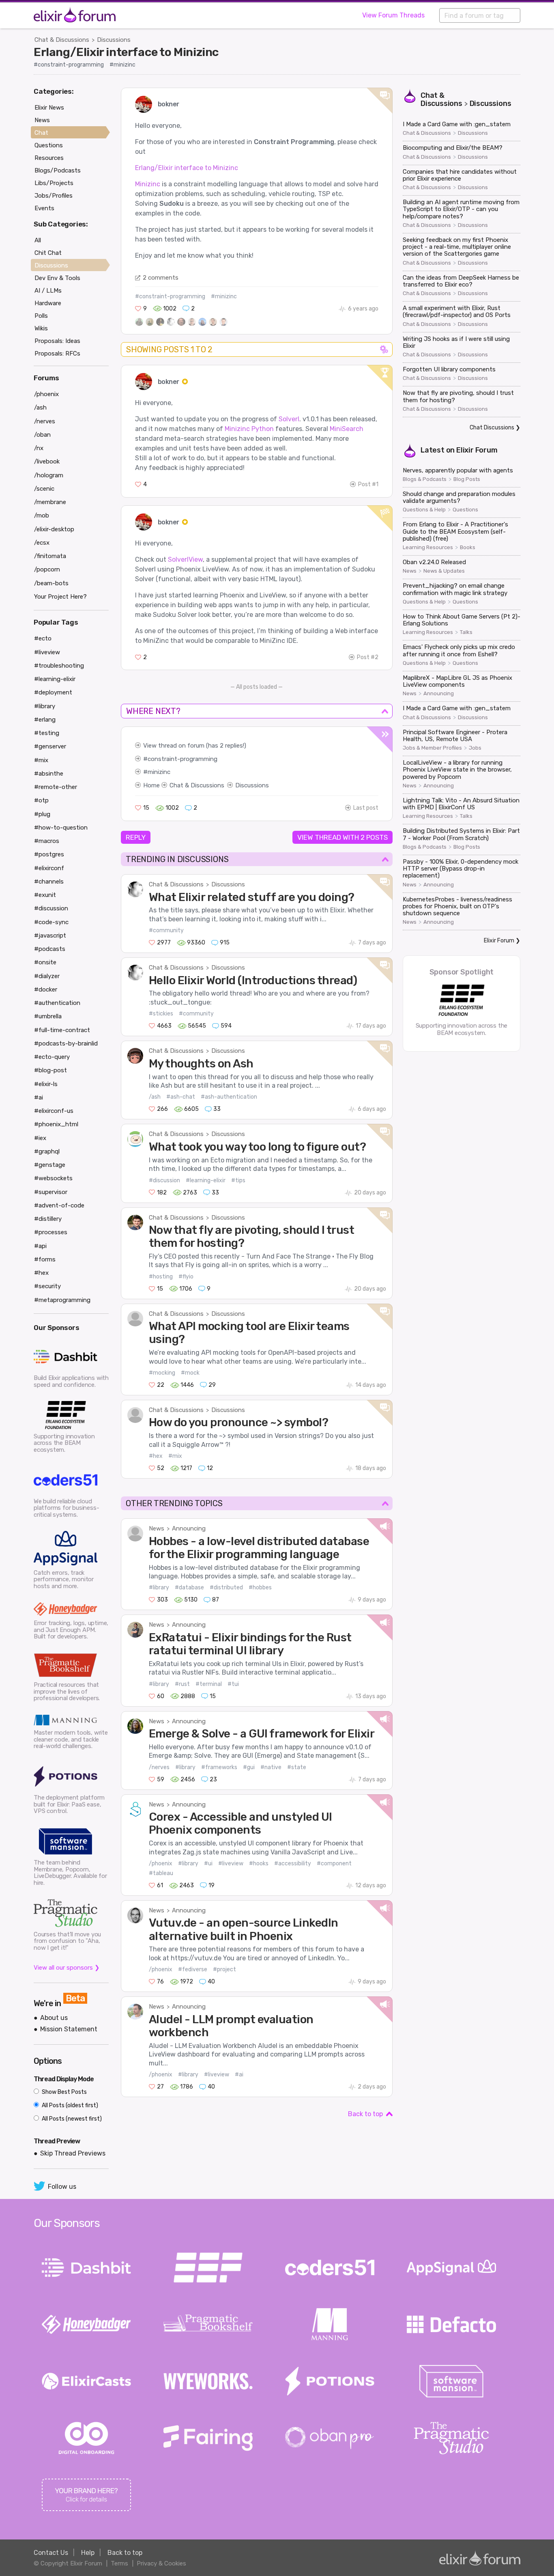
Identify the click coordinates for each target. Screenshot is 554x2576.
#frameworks (219, 1767)
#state (297, 1767)
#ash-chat (181, 1097)
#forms (45, 1259)
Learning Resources (428, 548)
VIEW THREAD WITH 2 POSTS (342, 837)
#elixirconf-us (54, 1111)
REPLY (136, 837)
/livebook (47, 461)
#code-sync (51, 922)
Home (151, 785)
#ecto (43, 638)
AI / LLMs (48, 291)
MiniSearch (347, 429)
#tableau (161, 1873)
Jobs (475, 748)
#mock (190, 1373)
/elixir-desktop (54, 529)
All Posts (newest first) (71, 2119)
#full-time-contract (62, 1030)
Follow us (62, 2187)
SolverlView (185, 559)
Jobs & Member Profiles (432, 748)
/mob (42, 515)
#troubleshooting (59, 666)
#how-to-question (61, 828)
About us (54, 2018)
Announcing (189, 1528)
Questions (465, 510)
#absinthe (49, 774)
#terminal (209, 1684)
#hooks (259, 1864)
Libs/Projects (54, 183)
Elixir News (49, 108)
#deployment (53, 692)
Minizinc (148, 184)
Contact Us (51, 2553)
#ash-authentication (229, 1097)
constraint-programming (183, 759)
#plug (42, 814)
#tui (233, 1684)
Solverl (289, 419)
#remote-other (56, 787)
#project (224, 1969)
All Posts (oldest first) (69, 2105)
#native (271, 1767)
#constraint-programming (69, 65)
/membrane (50, 502)
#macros (47, 841)
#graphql (47, 1151)
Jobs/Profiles (54, 196)
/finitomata (50, 556)
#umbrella (48, 1016)
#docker (46, 989)
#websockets (53, 1178)
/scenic (44, 489)
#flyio (186, 1277)
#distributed (226, 1588)
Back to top (365, 2114)
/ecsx (42, 543)
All (38, 240)
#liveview (231, 1864)
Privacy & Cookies (161, 2563)
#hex (156, 1456)
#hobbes (260, 1588)
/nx (39, 448)
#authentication (57, 1003)
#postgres (49, 854)
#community (166, 930)
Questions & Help (424, 510)
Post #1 (368, 484)
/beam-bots (51, 583)
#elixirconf (49, 868)
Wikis (41, 328)
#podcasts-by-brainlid (66, 1043)
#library (159, 1588)
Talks (466, 632)
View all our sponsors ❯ (67, 1968)
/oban (42, 435)
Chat (41, 133)
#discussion (164, 1180)
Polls (41, 316)
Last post (366, 808)
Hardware (48, 303)
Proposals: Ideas (57, 341)
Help (88, 2553)
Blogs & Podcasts (425, 479)
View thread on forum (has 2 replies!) (195, 746)
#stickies (161, 1014)
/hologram (49, 475)
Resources (49, 158)
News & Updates (444, 571)
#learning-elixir (206, 1180)
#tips (238, 1180)
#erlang (45, 720)
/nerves (159, 1767)
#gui (249, 1767)
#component (334, 1864)
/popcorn (47, 569)
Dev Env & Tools (57, 278)
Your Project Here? (60, 597)
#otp (41, 800)
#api (40, 1246)
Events (44, 208)
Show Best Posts (64, 2092)
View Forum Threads (393, 15)
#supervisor (51, 1192)
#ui (208, 1864)
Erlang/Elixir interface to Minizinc (126, 52)
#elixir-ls (46, 1084)
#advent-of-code (59, 1205)
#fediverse (193, 1969)
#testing (47, 733)
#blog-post (50, 1070)
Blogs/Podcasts (58, 170)
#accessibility (293, 1864)
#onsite (45, 962)
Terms (119, 2563)
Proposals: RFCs (57, 354)
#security (47, 1286)
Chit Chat (48, 253)
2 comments (161, 278)
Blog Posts (467, 479)
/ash (155, 1097)
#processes (51, 1232)
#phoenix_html (56, 1124)
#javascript (50, 936)
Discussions (114, 40)
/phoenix (161, 1864)
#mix (175, 1456)
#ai (239, 2075)
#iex (40, 1138)
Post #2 (368, 657)
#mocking (162, 1373)
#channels (49, 882)
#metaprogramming (62, 1300)
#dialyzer (47, 976)
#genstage (50, 1165)
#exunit (45, 895)
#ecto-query (52, 1057)
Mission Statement (69, 2029)
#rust (182, 1684)
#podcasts (50, 949)
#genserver (50, 746)
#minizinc (122, 65)
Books (468, 548)
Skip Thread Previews (73, 2153)
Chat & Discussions (62, 40)
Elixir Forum (477, 450)
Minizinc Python (249, 429)
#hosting (161, 1277)
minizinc (159, 772)
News (157, 1528)
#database (189, 1588)
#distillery (48, 1219)
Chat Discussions (492, 428)
